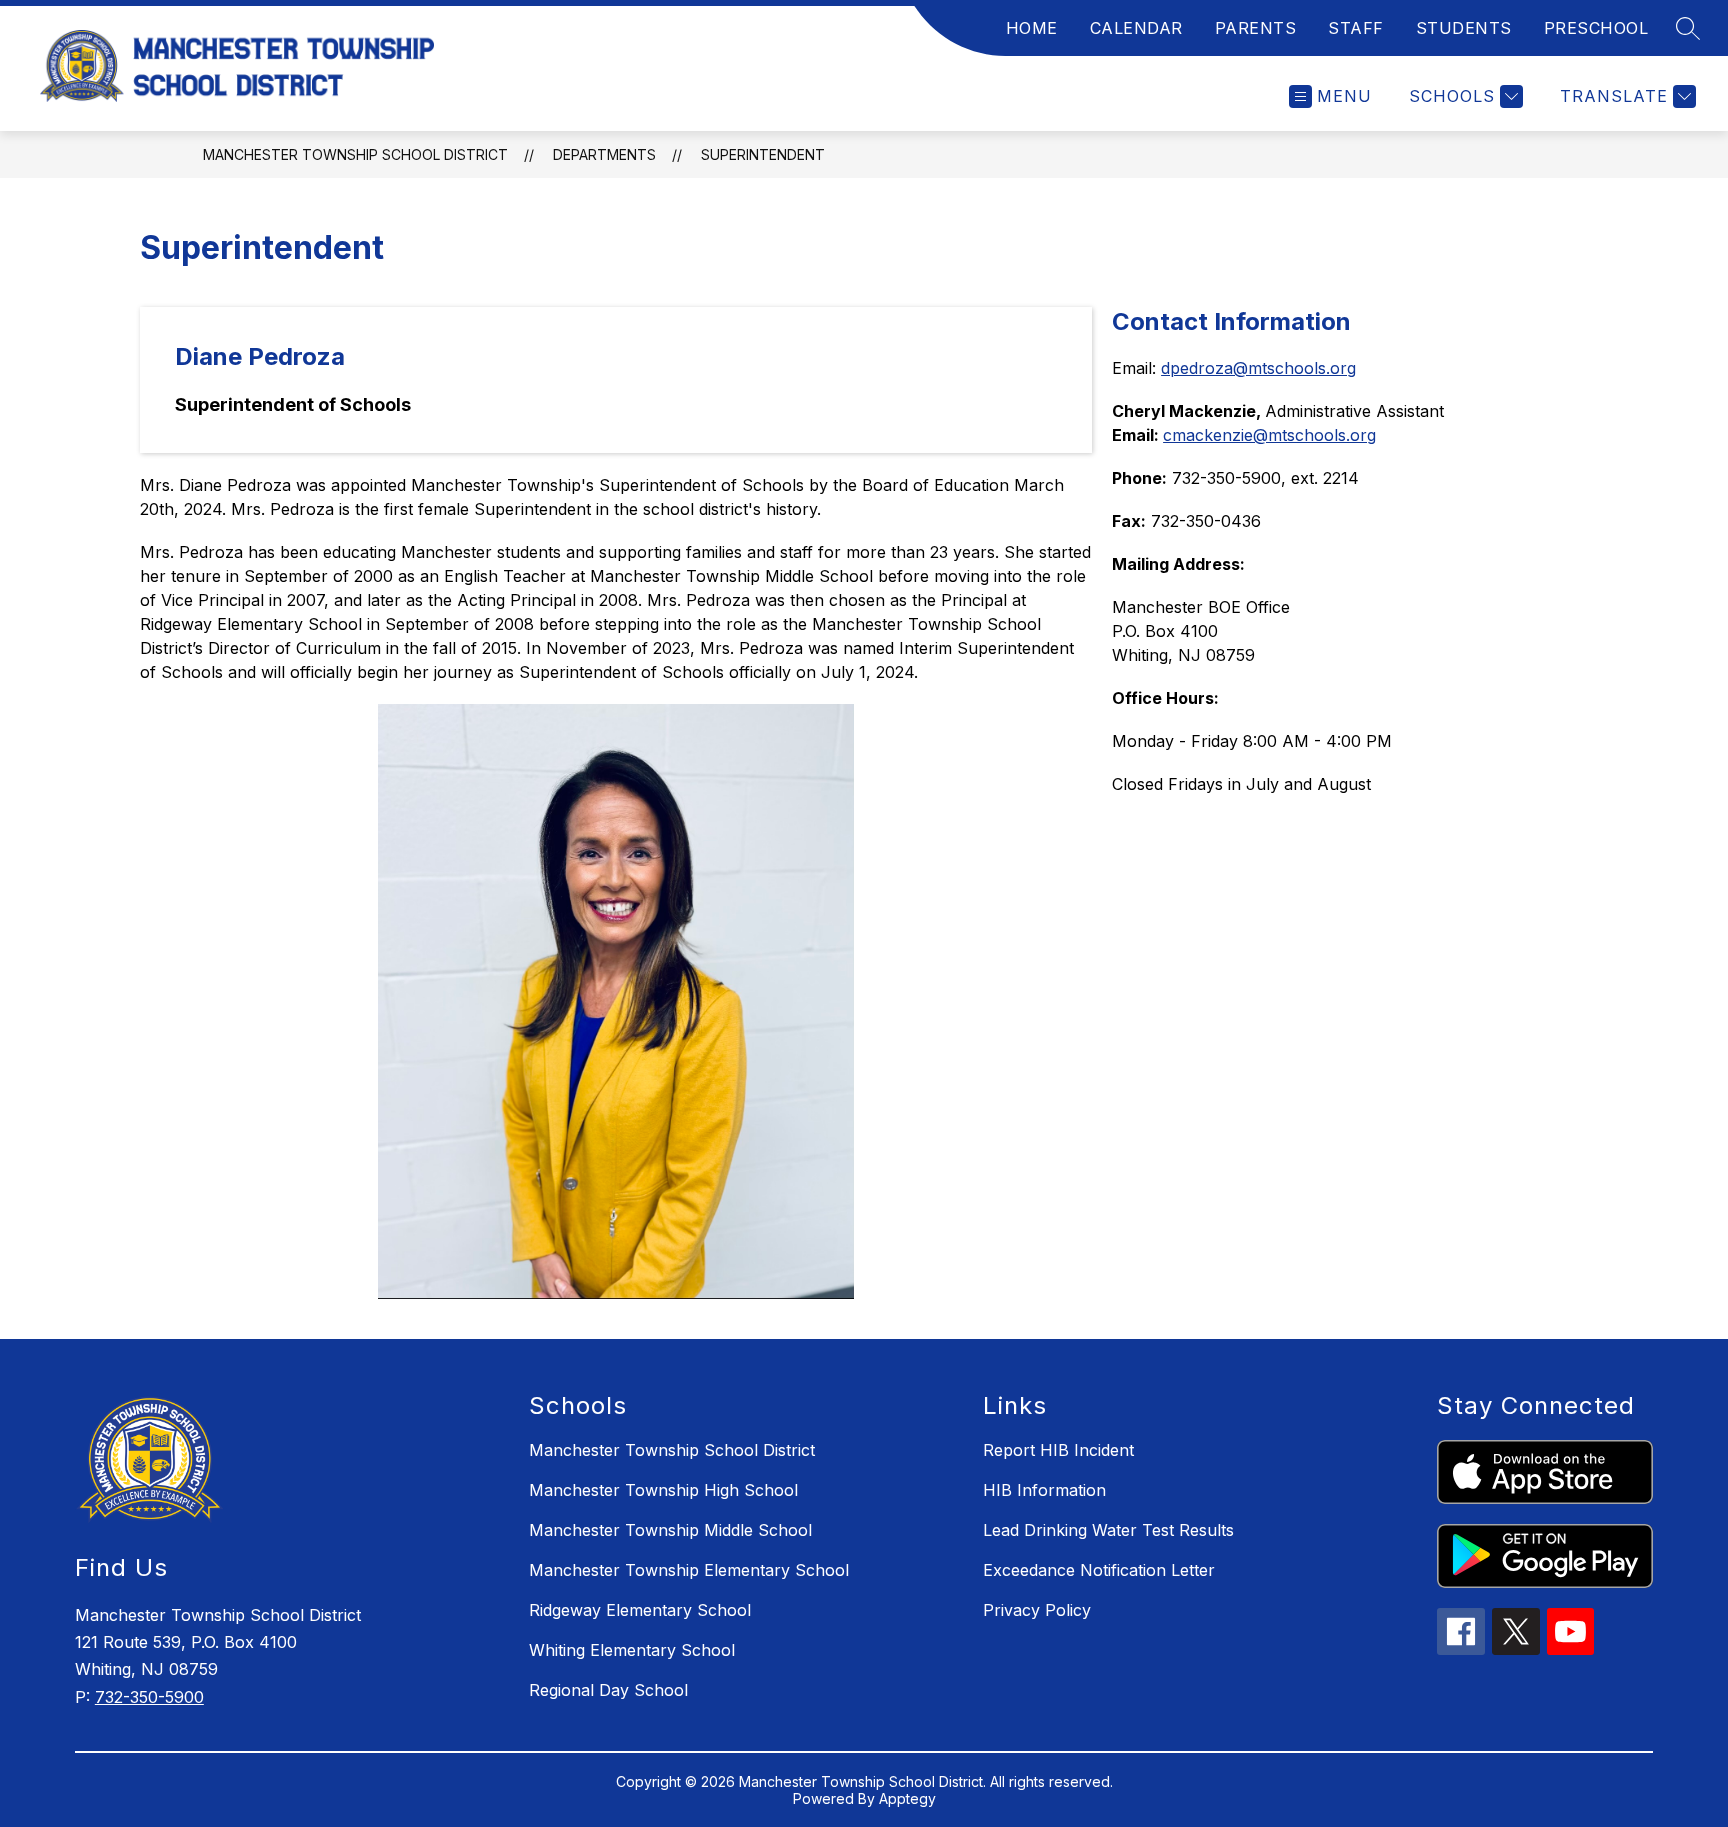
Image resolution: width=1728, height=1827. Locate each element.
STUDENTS (1464, 28)
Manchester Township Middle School (670, 1530)
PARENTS (1256, 28)
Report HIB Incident (1058, 1450)
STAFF (1356, 28)
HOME (1032, 28)
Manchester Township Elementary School (689, 1570)
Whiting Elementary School (632, 1650)
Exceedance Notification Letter (1099, 1570)
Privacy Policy (1037, 1610)
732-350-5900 (149, 1697)
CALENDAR (1136, 28)
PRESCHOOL (1596, 28)
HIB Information (1044, 1490)
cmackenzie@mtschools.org (1269, 435)
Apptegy (907, 1798)
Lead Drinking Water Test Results (1108, 1530)
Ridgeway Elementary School (640, 1610)
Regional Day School (608, 1690)
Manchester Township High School (663, 1490)
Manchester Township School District (355, 154)
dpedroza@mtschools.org (1258, 368)
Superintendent (763, 154)
